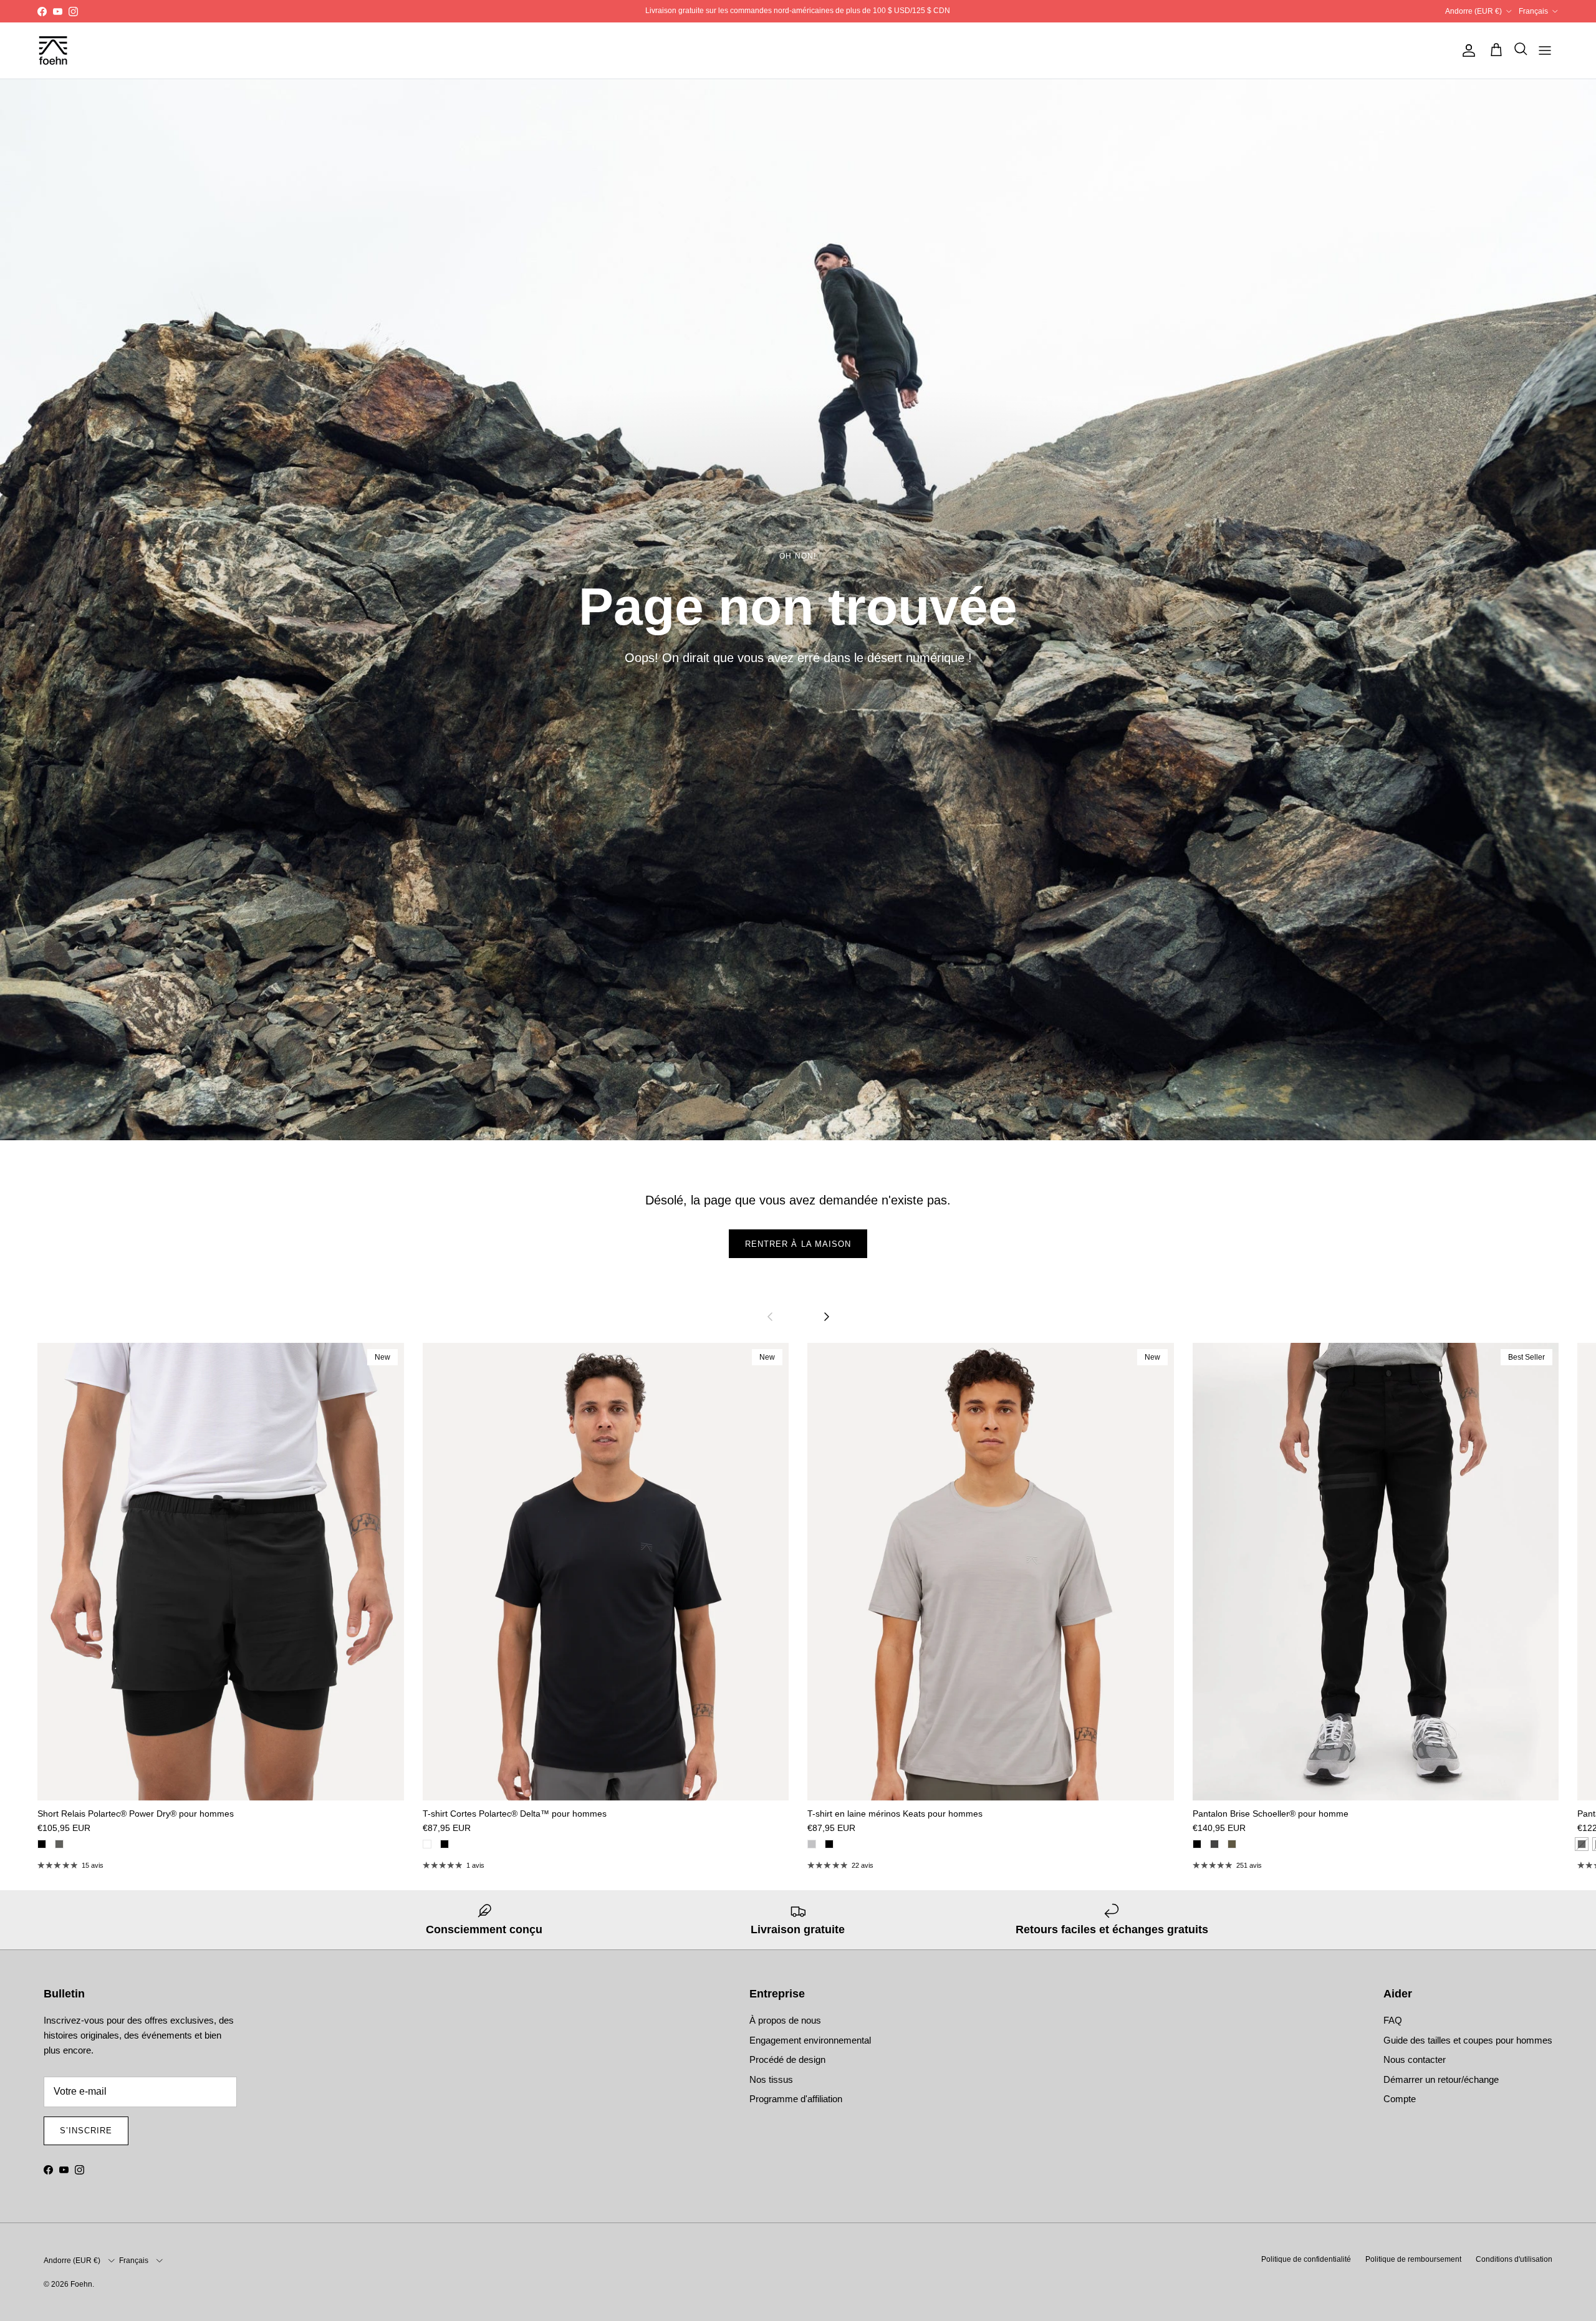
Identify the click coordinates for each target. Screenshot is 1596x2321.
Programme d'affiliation (796, 2099)
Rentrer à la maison (798, 1244)
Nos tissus (771, 2079)
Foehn (81, 2284)
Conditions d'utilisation (1514, 2259)
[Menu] (1545, 50)
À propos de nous (785, 2020)
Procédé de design (787, 2059)
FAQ (1393, 2020)
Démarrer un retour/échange (1441, 2079)
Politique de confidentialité (1306, 2259)
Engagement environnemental (810, 2040)
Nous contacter (1415, 2059)
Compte (1400, 2099)
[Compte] (1466, 50)
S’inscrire (86, 2131)
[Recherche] (1517, 50)
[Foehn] (53, 50)
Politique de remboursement (1413, 2259)
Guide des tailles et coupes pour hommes (1468, 2040)
